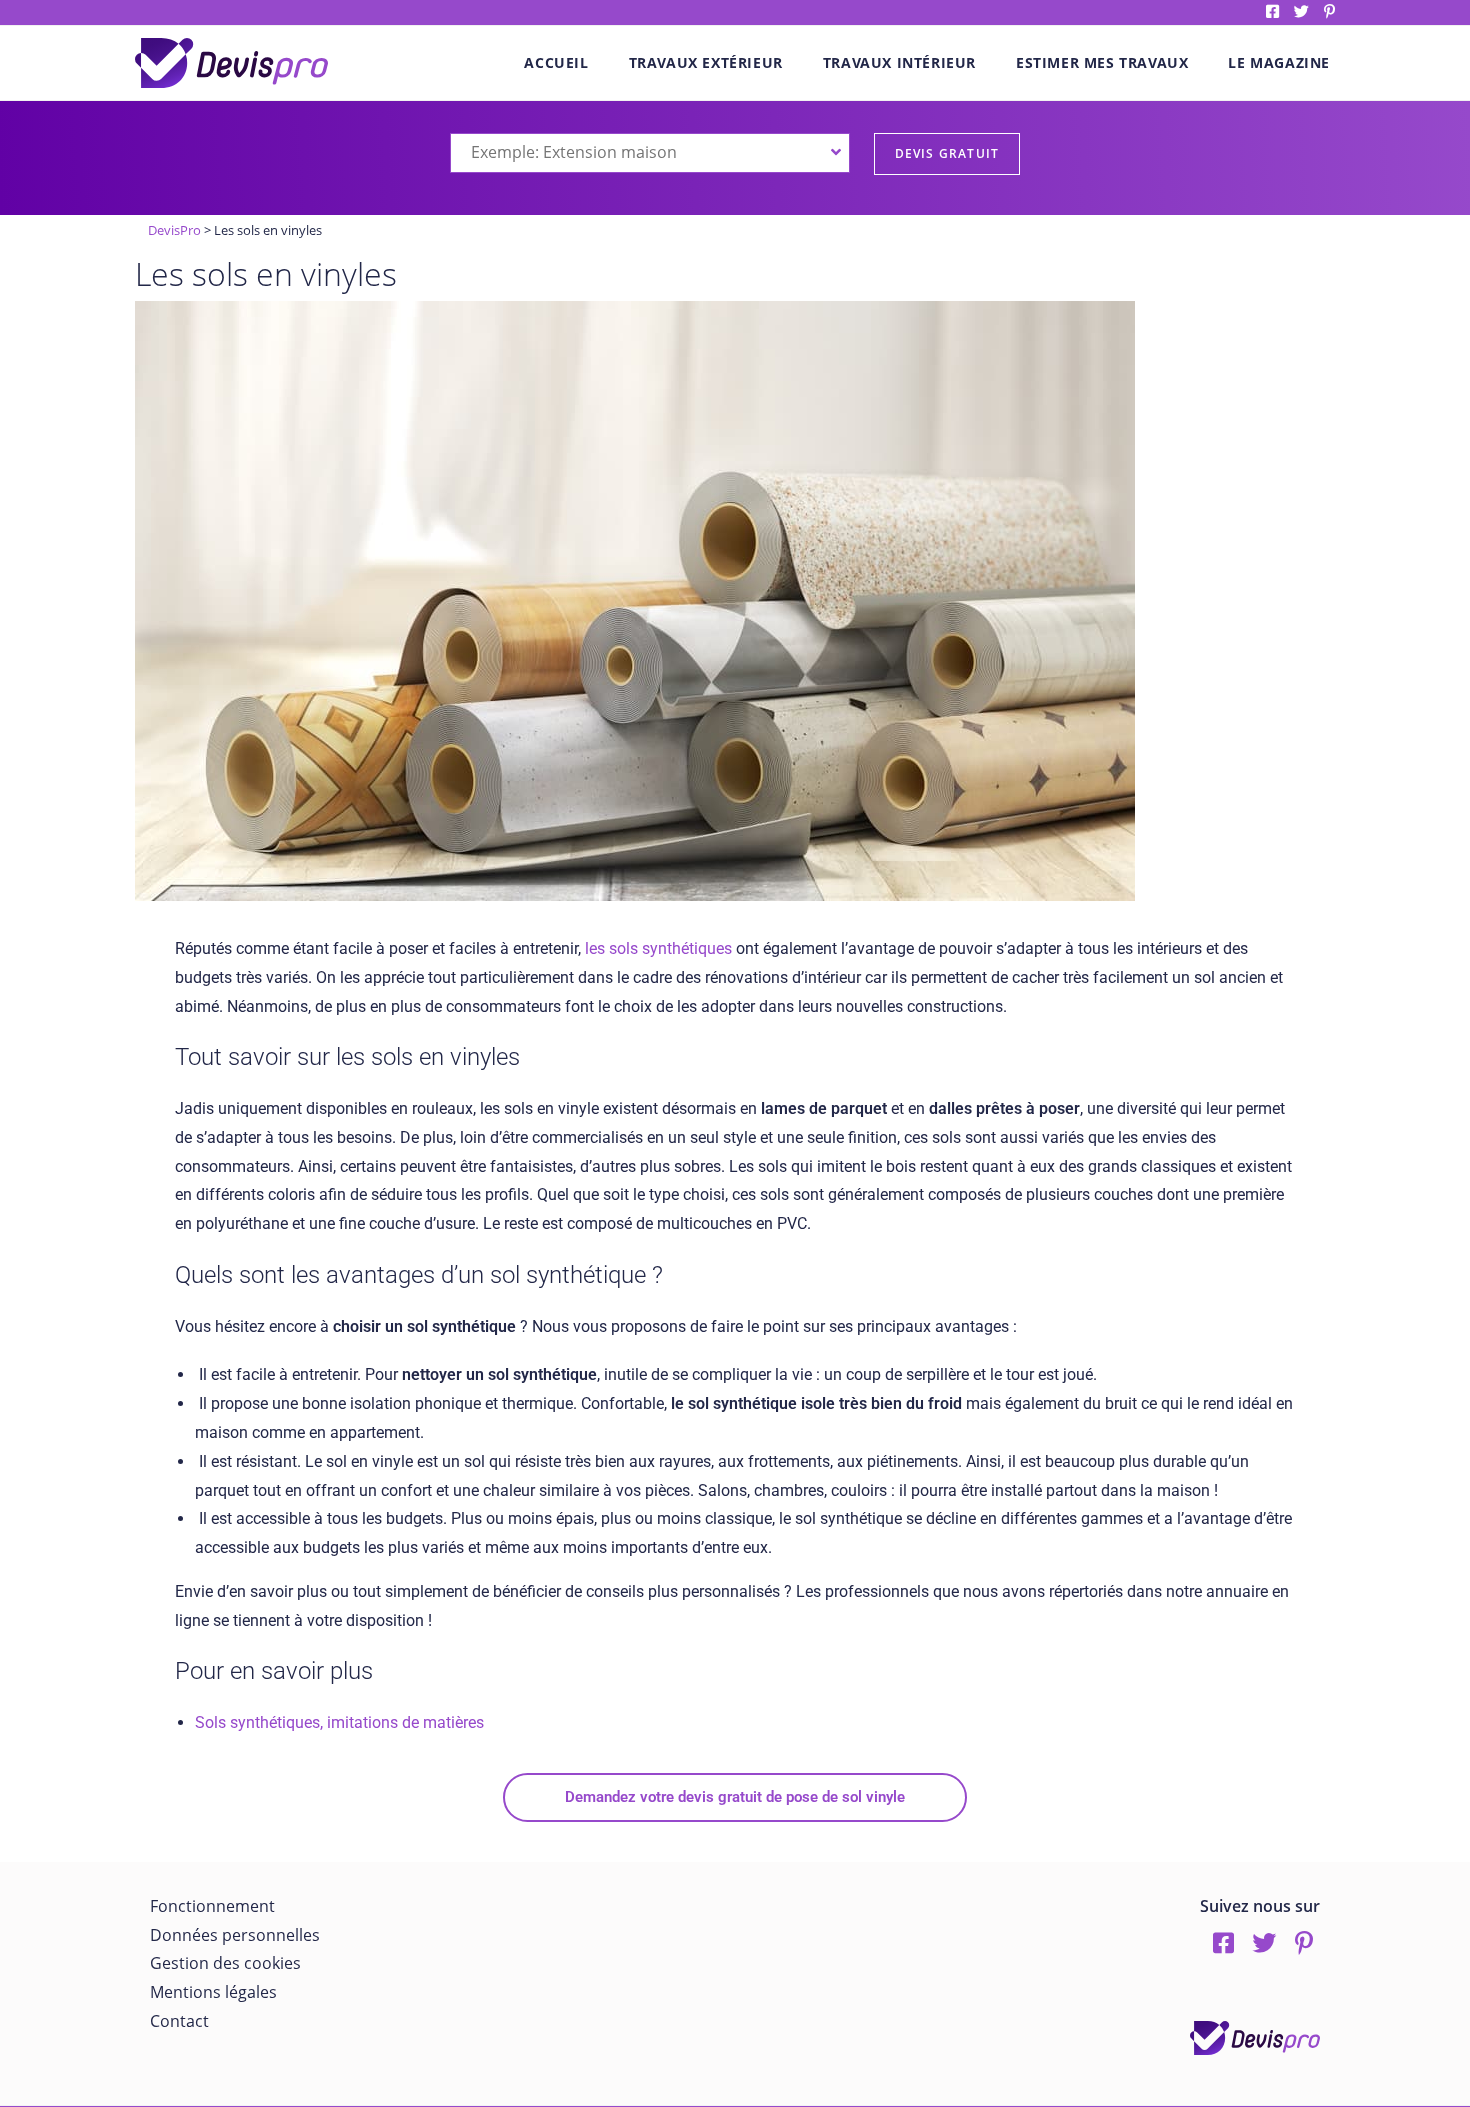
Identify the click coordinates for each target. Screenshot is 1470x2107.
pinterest (1329, 11)
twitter (1301, 11)
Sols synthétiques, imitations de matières (339, 1722)
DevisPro (174, 230)
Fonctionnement (212, 1906)
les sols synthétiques (656, 948)
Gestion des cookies (225, 1963)
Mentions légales (213, 1992)
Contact (179, 2021)
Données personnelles (235, 1935)
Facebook (1272, 11)
